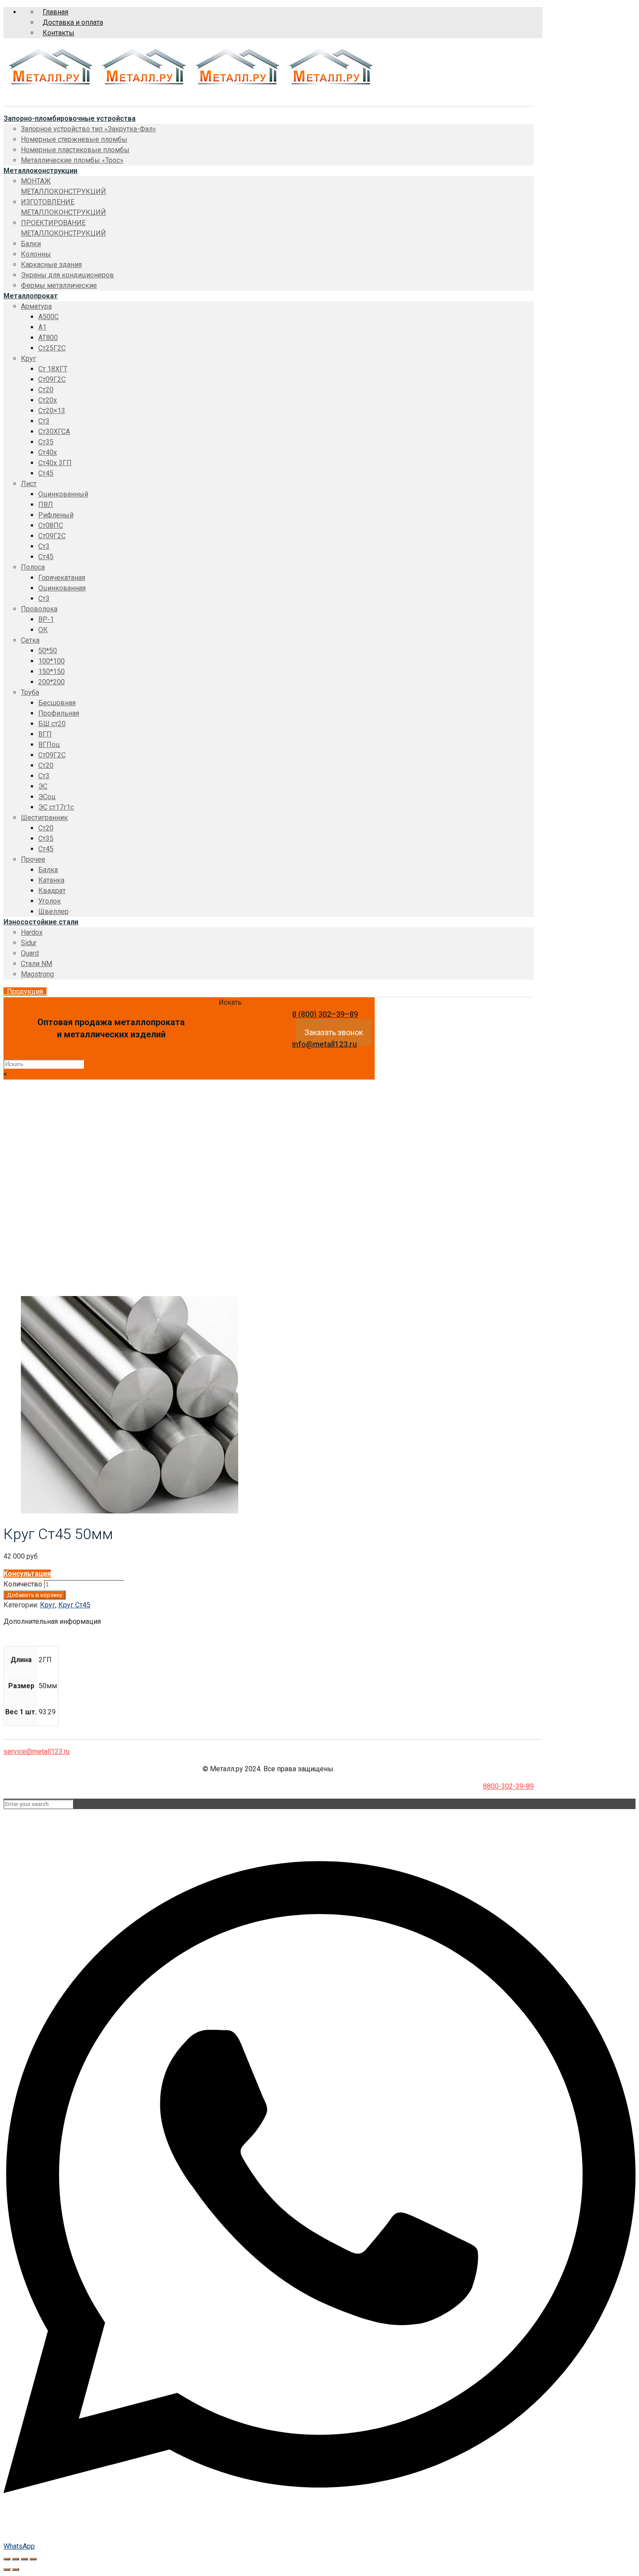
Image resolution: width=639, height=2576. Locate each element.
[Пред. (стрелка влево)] (7, 2569)
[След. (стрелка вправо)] (16, 2569)
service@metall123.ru (37, 1751)
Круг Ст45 (37, 1223)
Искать (230, 1002)
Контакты (58, 33)
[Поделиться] (16, 2559)
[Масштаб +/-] (33, 2559)
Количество (23, 1584)
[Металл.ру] (190, 86)
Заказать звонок (334, 1032)
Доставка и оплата (73, 22)
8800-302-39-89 (508, 1786)
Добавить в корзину (35, 1595)
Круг (28, 1212)
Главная (55, 12)
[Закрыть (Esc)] (7, 2559)
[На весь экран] (24, 2559)
